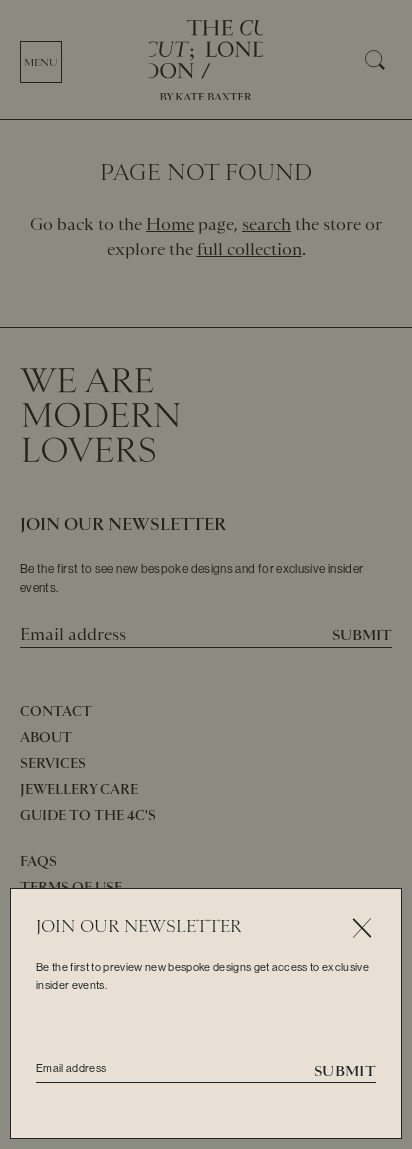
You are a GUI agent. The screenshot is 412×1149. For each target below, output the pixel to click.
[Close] (361, 928)
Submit (345, 1071)
